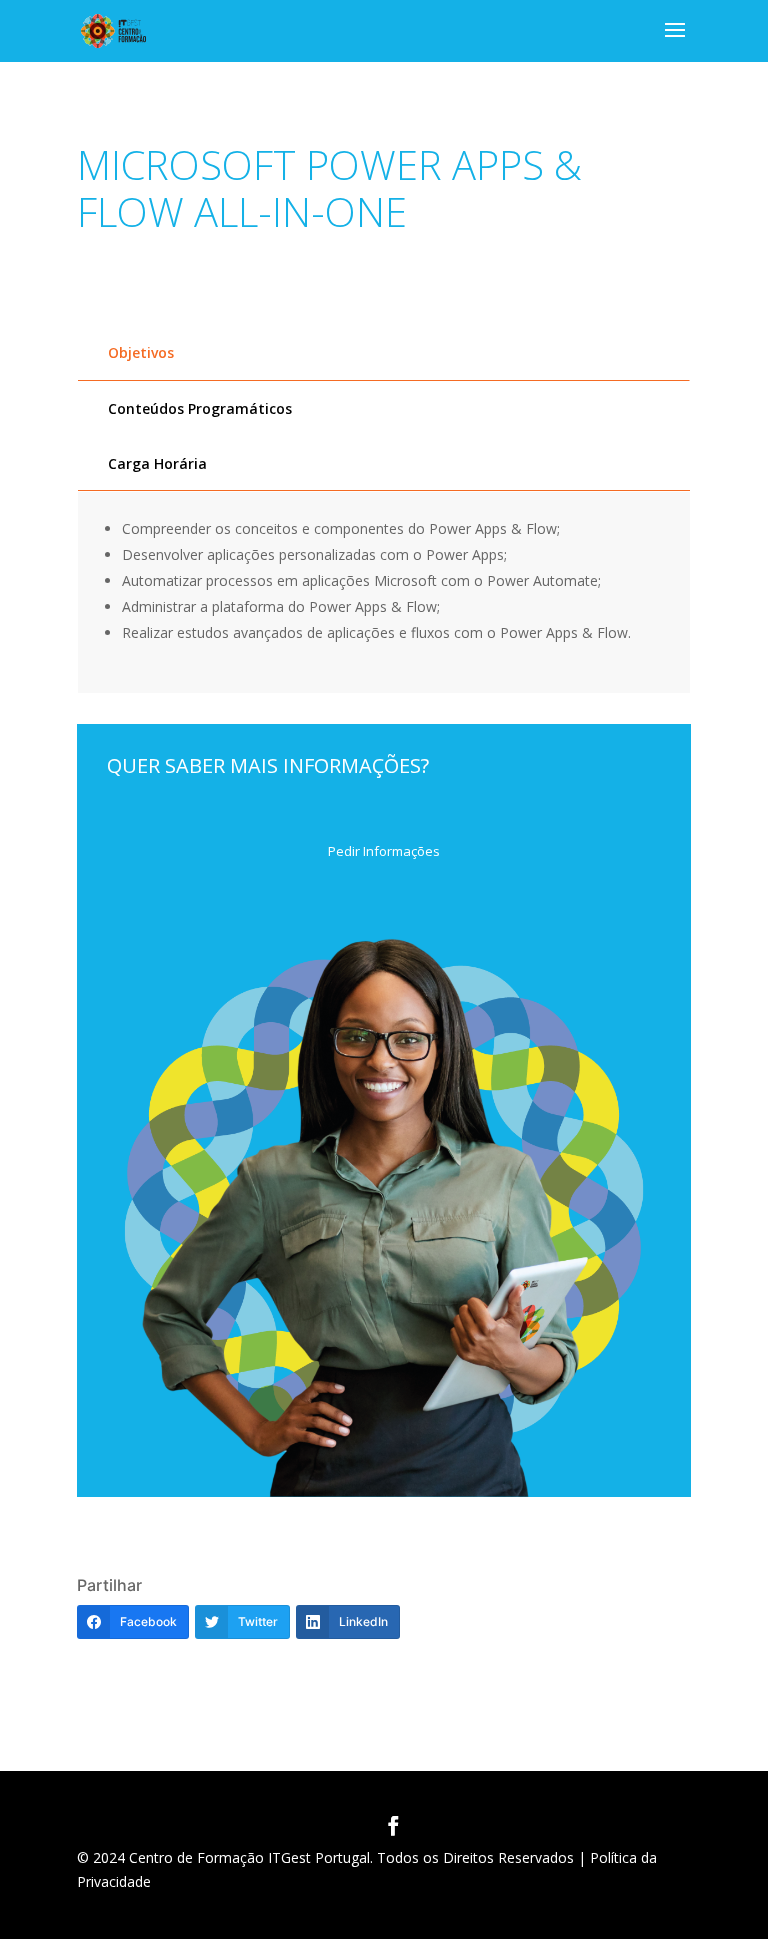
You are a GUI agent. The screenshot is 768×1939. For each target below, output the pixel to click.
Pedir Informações (384, 851)
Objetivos (141, 352)
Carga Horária (157, 463)
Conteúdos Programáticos (200, 408)
